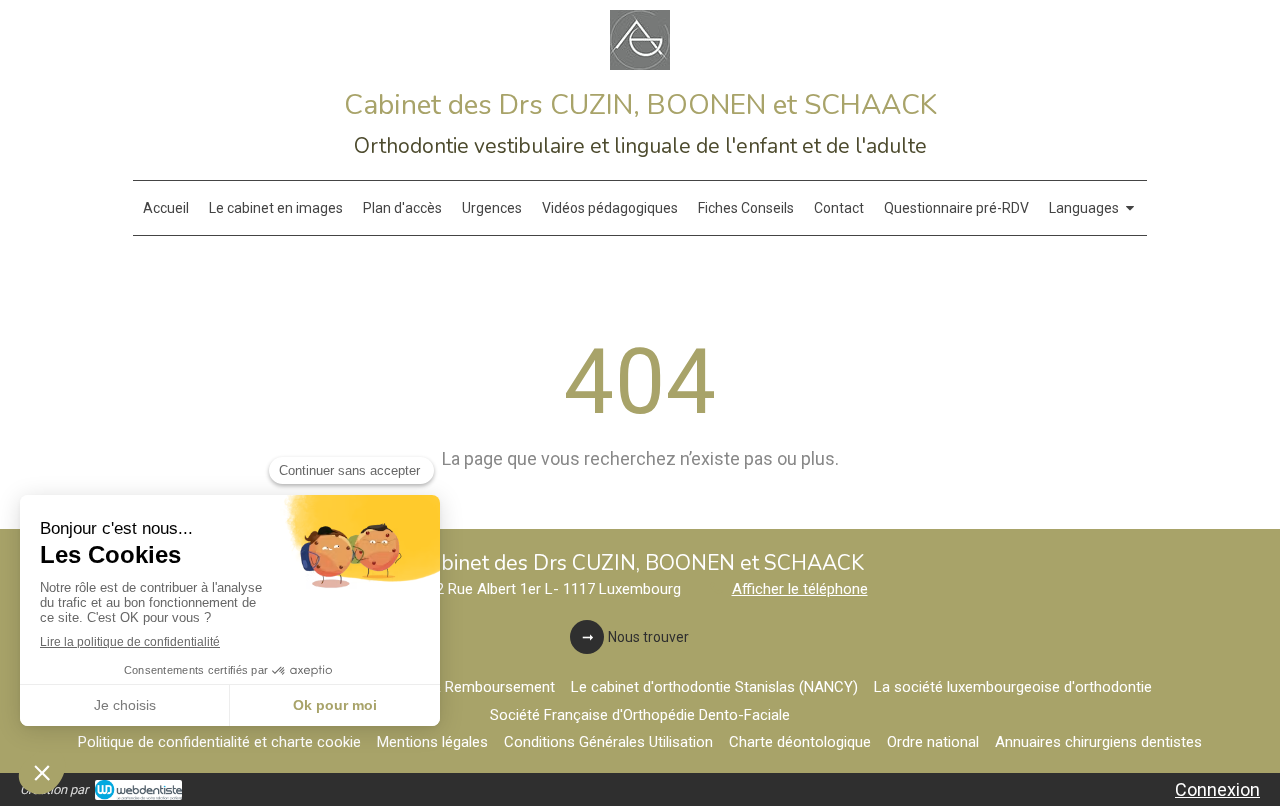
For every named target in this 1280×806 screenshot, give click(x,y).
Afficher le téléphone (800, 589)
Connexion (1217, 789)
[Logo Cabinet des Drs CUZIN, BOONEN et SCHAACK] (640, 63)
